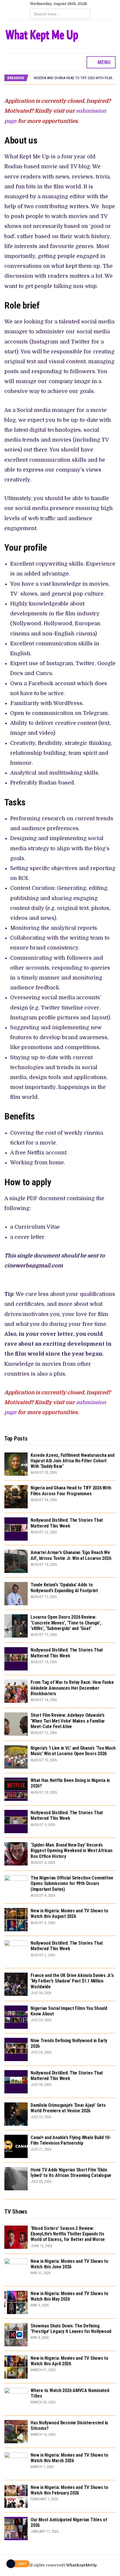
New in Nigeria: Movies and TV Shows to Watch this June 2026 (69, 2264)
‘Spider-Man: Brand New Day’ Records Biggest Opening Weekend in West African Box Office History (72, 1850)
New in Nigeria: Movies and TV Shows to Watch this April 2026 (69, 2361)
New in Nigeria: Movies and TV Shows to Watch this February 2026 (69, 2490)
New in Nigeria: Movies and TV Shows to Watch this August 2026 (69, 1914)
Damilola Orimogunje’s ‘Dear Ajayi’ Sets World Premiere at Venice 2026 (68, 2108)
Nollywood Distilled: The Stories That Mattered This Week (67, 1523)
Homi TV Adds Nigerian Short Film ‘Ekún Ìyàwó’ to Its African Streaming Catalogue (71, 2173)
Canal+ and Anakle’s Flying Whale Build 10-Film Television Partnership (71, 2140)
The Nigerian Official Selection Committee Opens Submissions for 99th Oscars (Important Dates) (72, 1883)
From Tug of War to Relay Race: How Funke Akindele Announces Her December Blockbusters (72, 1688)
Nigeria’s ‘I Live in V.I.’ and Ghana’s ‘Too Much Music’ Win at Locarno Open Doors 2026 (73, 1751)
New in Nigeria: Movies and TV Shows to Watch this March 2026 (69, 2458)
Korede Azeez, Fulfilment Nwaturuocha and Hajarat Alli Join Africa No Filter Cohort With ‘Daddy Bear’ (72, 1461)
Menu (103, 62)
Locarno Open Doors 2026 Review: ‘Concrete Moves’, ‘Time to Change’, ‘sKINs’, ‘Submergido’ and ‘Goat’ (66, 1623)
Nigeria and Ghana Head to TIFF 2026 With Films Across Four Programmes (71, 1491)
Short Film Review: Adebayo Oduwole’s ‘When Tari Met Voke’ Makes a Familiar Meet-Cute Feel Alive (68, 1721)
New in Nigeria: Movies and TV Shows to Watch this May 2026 (69, 2296)
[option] (75, 78)
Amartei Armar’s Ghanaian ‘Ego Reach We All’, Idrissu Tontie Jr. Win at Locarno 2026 (71, 1555)
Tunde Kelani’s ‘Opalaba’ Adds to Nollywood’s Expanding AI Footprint (64, 1588)
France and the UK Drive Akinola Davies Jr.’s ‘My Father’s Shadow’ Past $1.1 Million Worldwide (72, 1981)
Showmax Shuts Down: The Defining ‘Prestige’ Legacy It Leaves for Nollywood (71, 2329)
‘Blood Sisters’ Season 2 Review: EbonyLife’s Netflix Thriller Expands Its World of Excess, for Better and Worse (68, 2234)
